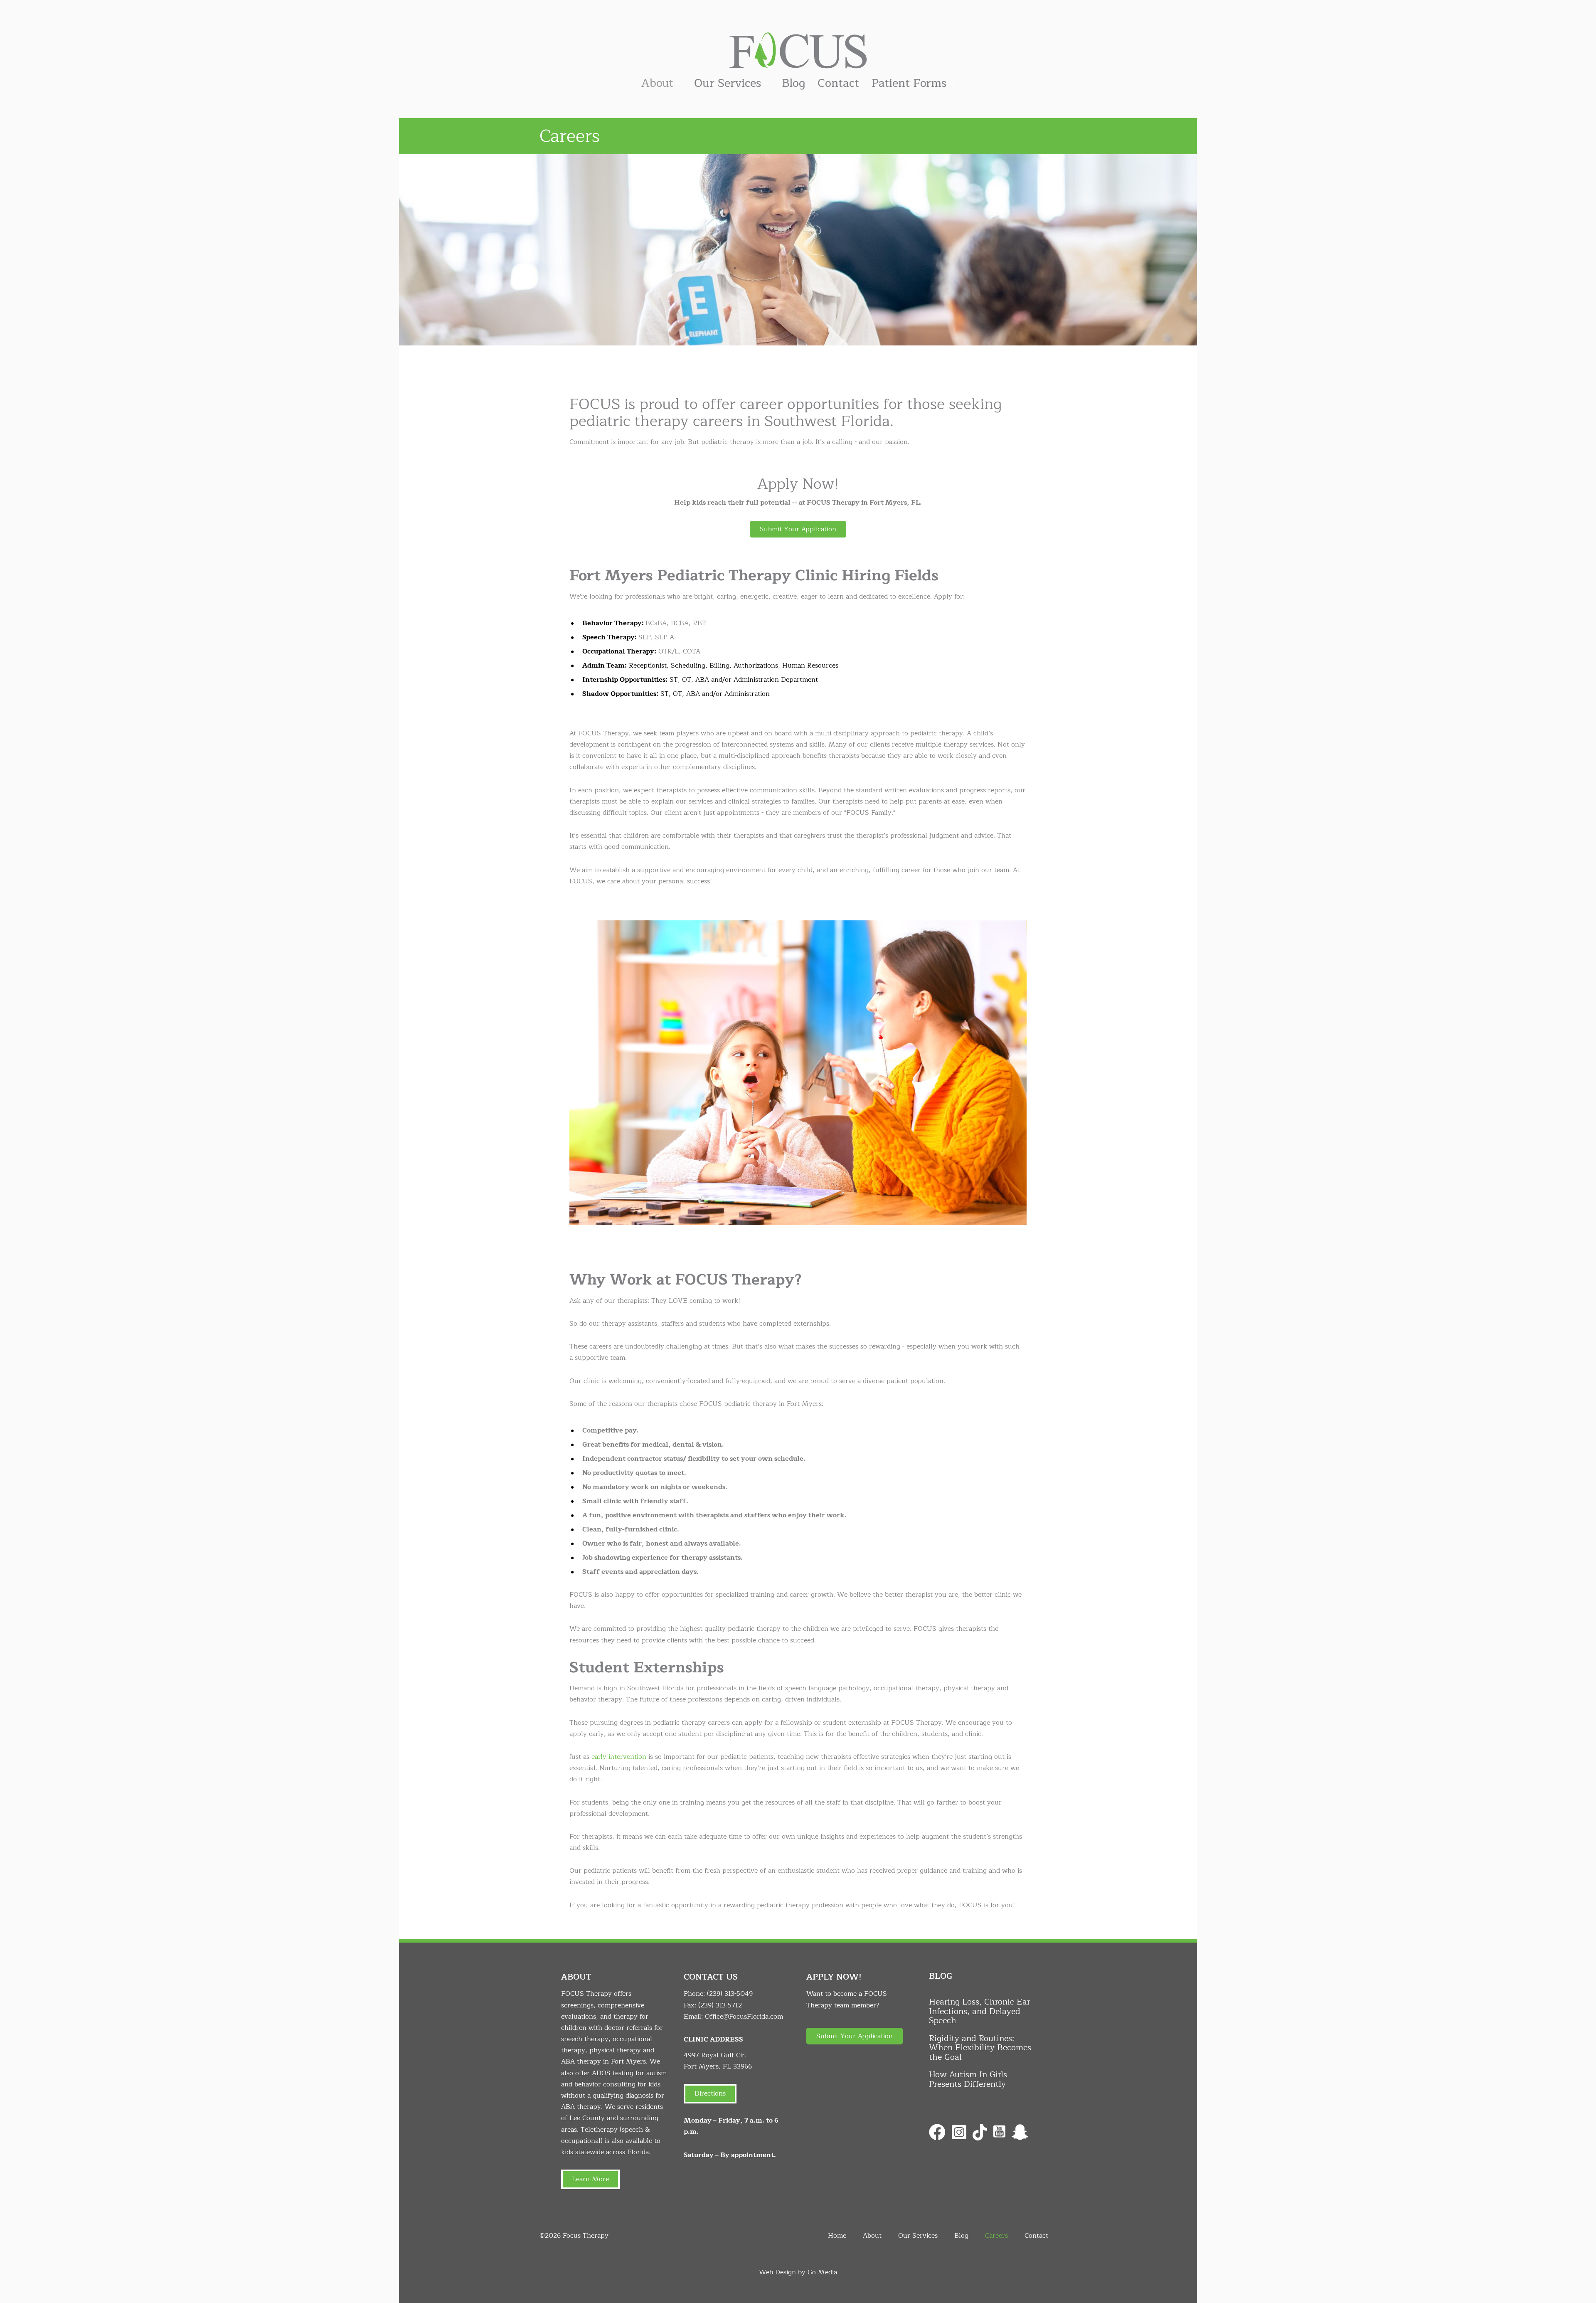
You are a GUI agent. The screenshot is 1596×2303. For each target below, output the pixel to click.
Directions (710, 2093)
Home (837, 2236)
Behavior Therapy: (613, 623)
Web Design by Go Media (798, 2272)
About (657, 83)
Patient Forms (909, 83)
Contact (838, 83)
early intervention (619, 1757)
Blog (793, 83)
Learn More (590, 2179)
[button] (798, 529)
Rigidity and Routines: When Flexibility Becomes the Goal (980, 2048)
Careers (996, 2236)
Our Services (728, 83)
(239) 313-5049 (730, 1994)
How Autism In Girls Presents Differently (968, 2079)
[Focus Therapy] (798, 50)
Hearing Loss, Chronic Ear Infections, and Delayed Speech (980, 2011)
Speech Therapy (608, 637)
